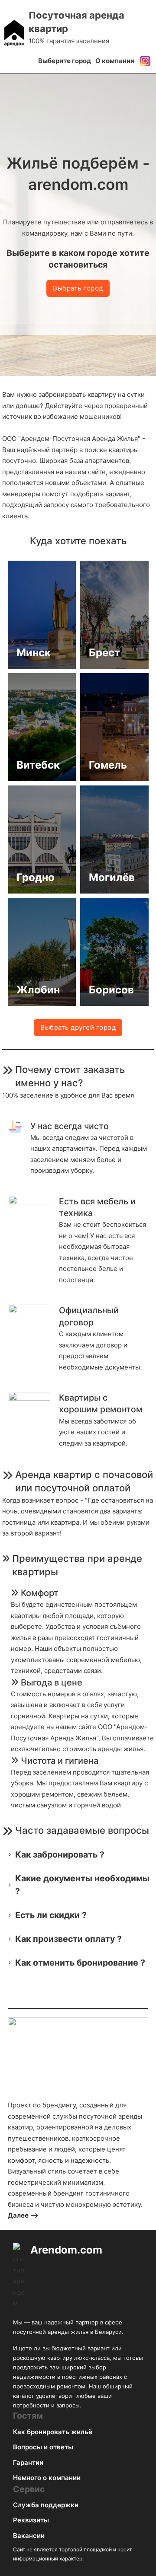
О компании (115, 61)
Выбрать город (78, 288)
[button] (78, 1855)
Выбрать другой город (78, 1027)
